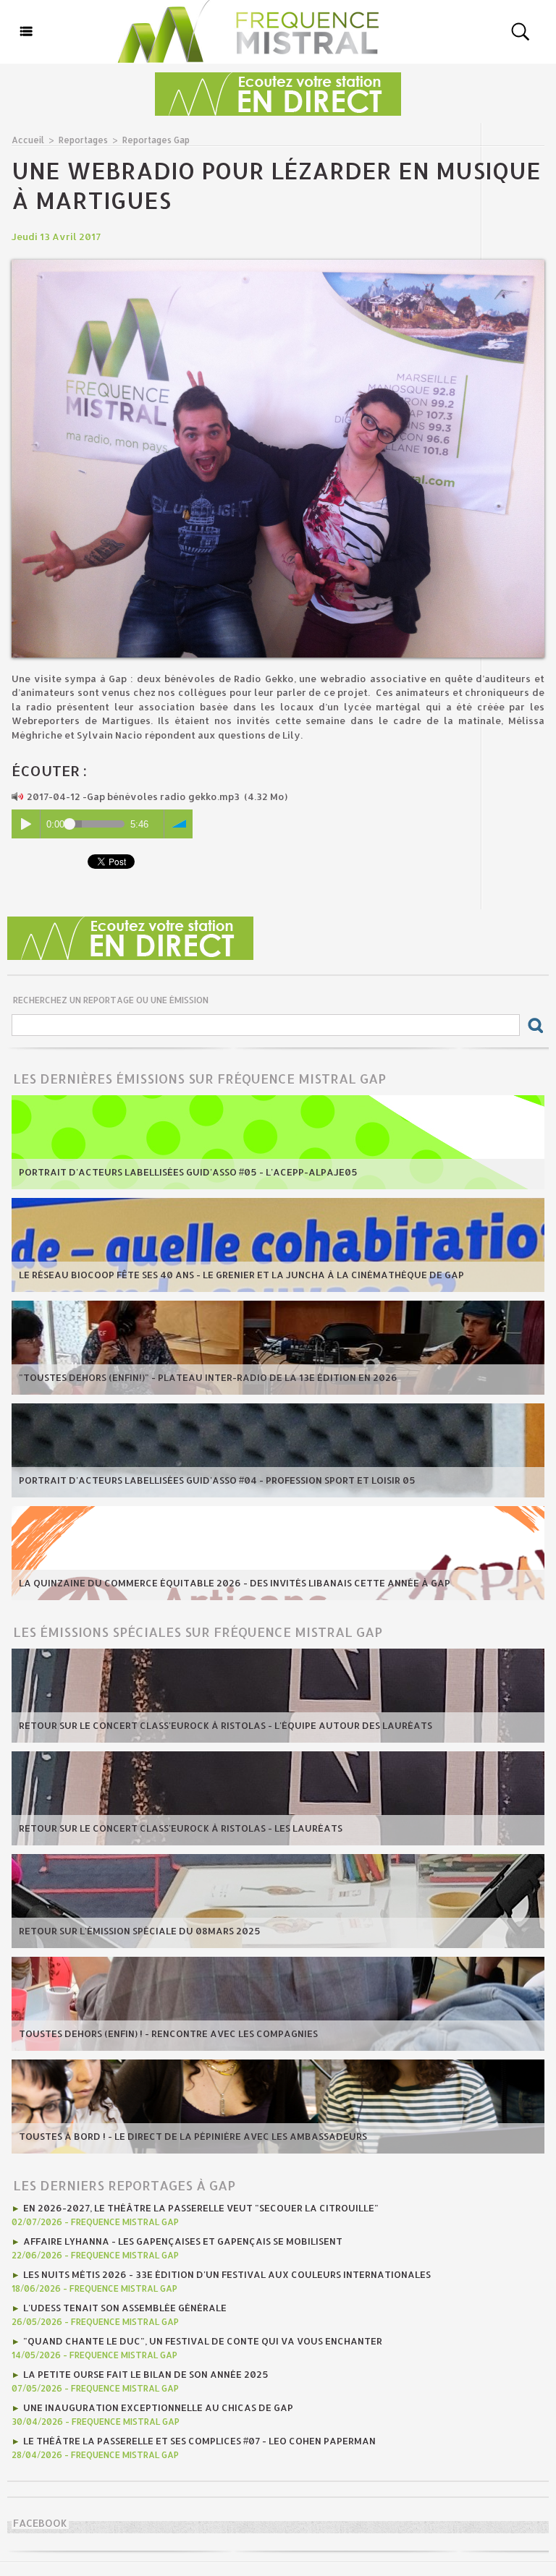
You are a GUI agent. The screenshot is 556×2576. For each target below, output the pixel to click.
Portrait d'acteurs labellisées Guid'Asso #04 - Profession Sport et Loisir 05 (217, 1480)
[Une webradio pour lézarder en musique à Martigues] (278, 264)
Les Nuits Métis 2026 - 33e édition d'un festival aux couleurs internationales (227, 2274)
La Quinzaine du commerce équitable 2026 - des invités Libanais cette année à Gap (235, 1583)
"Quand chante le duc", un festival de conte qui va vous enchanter (203, 2341)
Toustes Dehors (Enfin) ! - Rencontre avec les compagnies (168, 2033)
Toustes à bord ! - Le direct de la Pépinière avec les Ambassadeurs (193, 2136)
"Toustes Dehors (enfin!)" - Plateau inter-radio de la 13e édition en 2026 (208, 1377)
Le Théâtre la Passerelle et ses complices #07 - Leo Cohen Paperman (199, 2441)
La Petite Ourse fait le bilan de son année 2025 (146, 2374)
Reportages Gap (156, 140)
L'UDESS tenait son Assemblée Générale (125, 2308)
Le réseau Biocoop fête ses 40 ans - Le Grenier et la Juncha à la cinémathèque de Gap (241, 1275)
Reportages (83, 140)
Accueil (28, 140)
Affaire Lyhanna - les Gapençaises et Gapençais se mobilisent (183, 2241)
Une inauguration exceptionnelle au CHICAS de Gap (158, 2407)
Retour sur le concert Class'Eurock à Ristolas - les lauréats (181, 1828)
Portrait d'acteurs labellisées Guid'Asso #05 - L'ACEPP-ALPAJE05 (188, 1172)
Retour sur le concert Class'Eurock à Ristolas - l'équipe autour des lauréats (226, 1725)
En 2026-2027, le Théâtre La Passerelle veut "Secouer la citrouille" (201, 2208)
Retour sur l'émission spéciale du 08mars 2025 (140, 1931)
